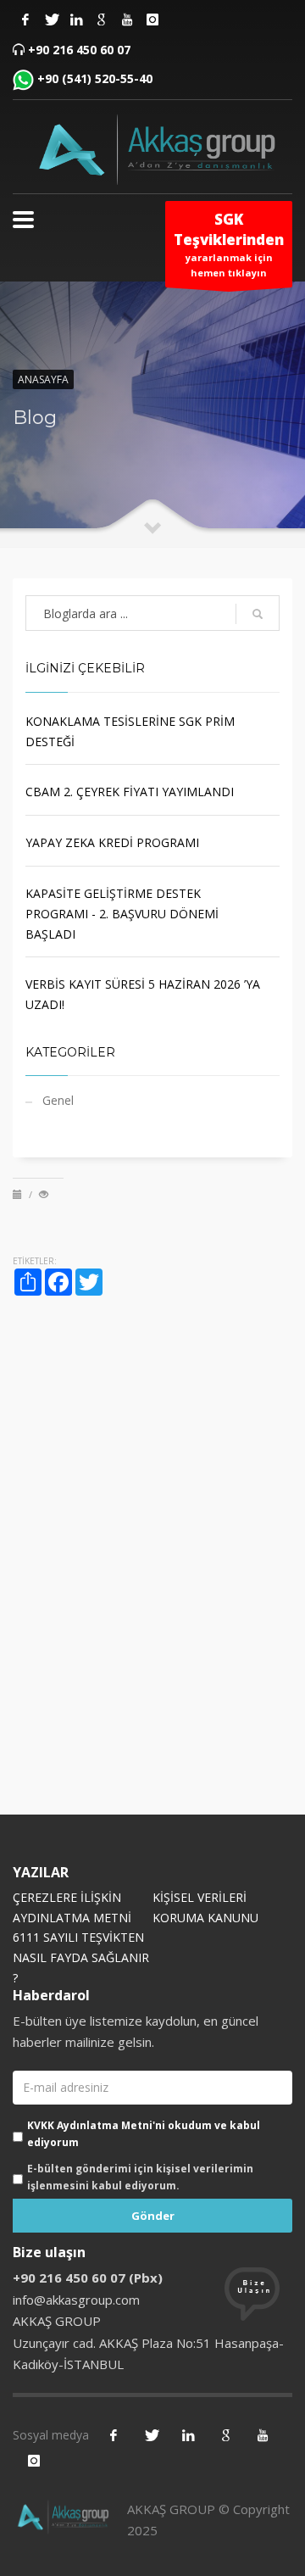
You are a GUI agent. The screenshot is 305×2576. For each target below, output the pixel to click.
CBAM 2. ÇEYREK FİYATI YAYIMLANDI (130, 792)
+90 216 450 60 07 (79, 50)
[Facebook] (25, 20)
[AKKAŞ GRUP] (152, 149)
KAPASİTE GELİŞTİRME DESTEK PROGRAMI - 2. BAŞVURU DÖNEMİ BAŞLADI (122, 914)
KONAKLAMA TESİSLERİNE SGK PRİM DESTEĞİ (130, 731)
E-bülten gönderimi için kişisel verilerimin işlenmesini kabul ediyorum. (140, 2177)
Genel (58, 1100)
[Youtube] (127, 20)
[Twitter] (51, 20)
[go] (258, 614)
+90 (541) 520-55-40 (95, 78)
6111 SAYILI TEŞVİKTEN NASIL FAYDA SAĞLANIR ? (81, 1957)
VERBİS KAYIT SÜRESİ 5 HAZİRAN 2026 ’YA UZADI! (143, 994)
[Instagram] (76, 20)
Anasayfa (43, 379)
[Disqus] (152, 1567)
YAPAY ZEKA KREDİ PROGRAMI (112, 842)
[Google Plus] (102, 20)
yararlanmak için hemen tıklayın (229, 245)
